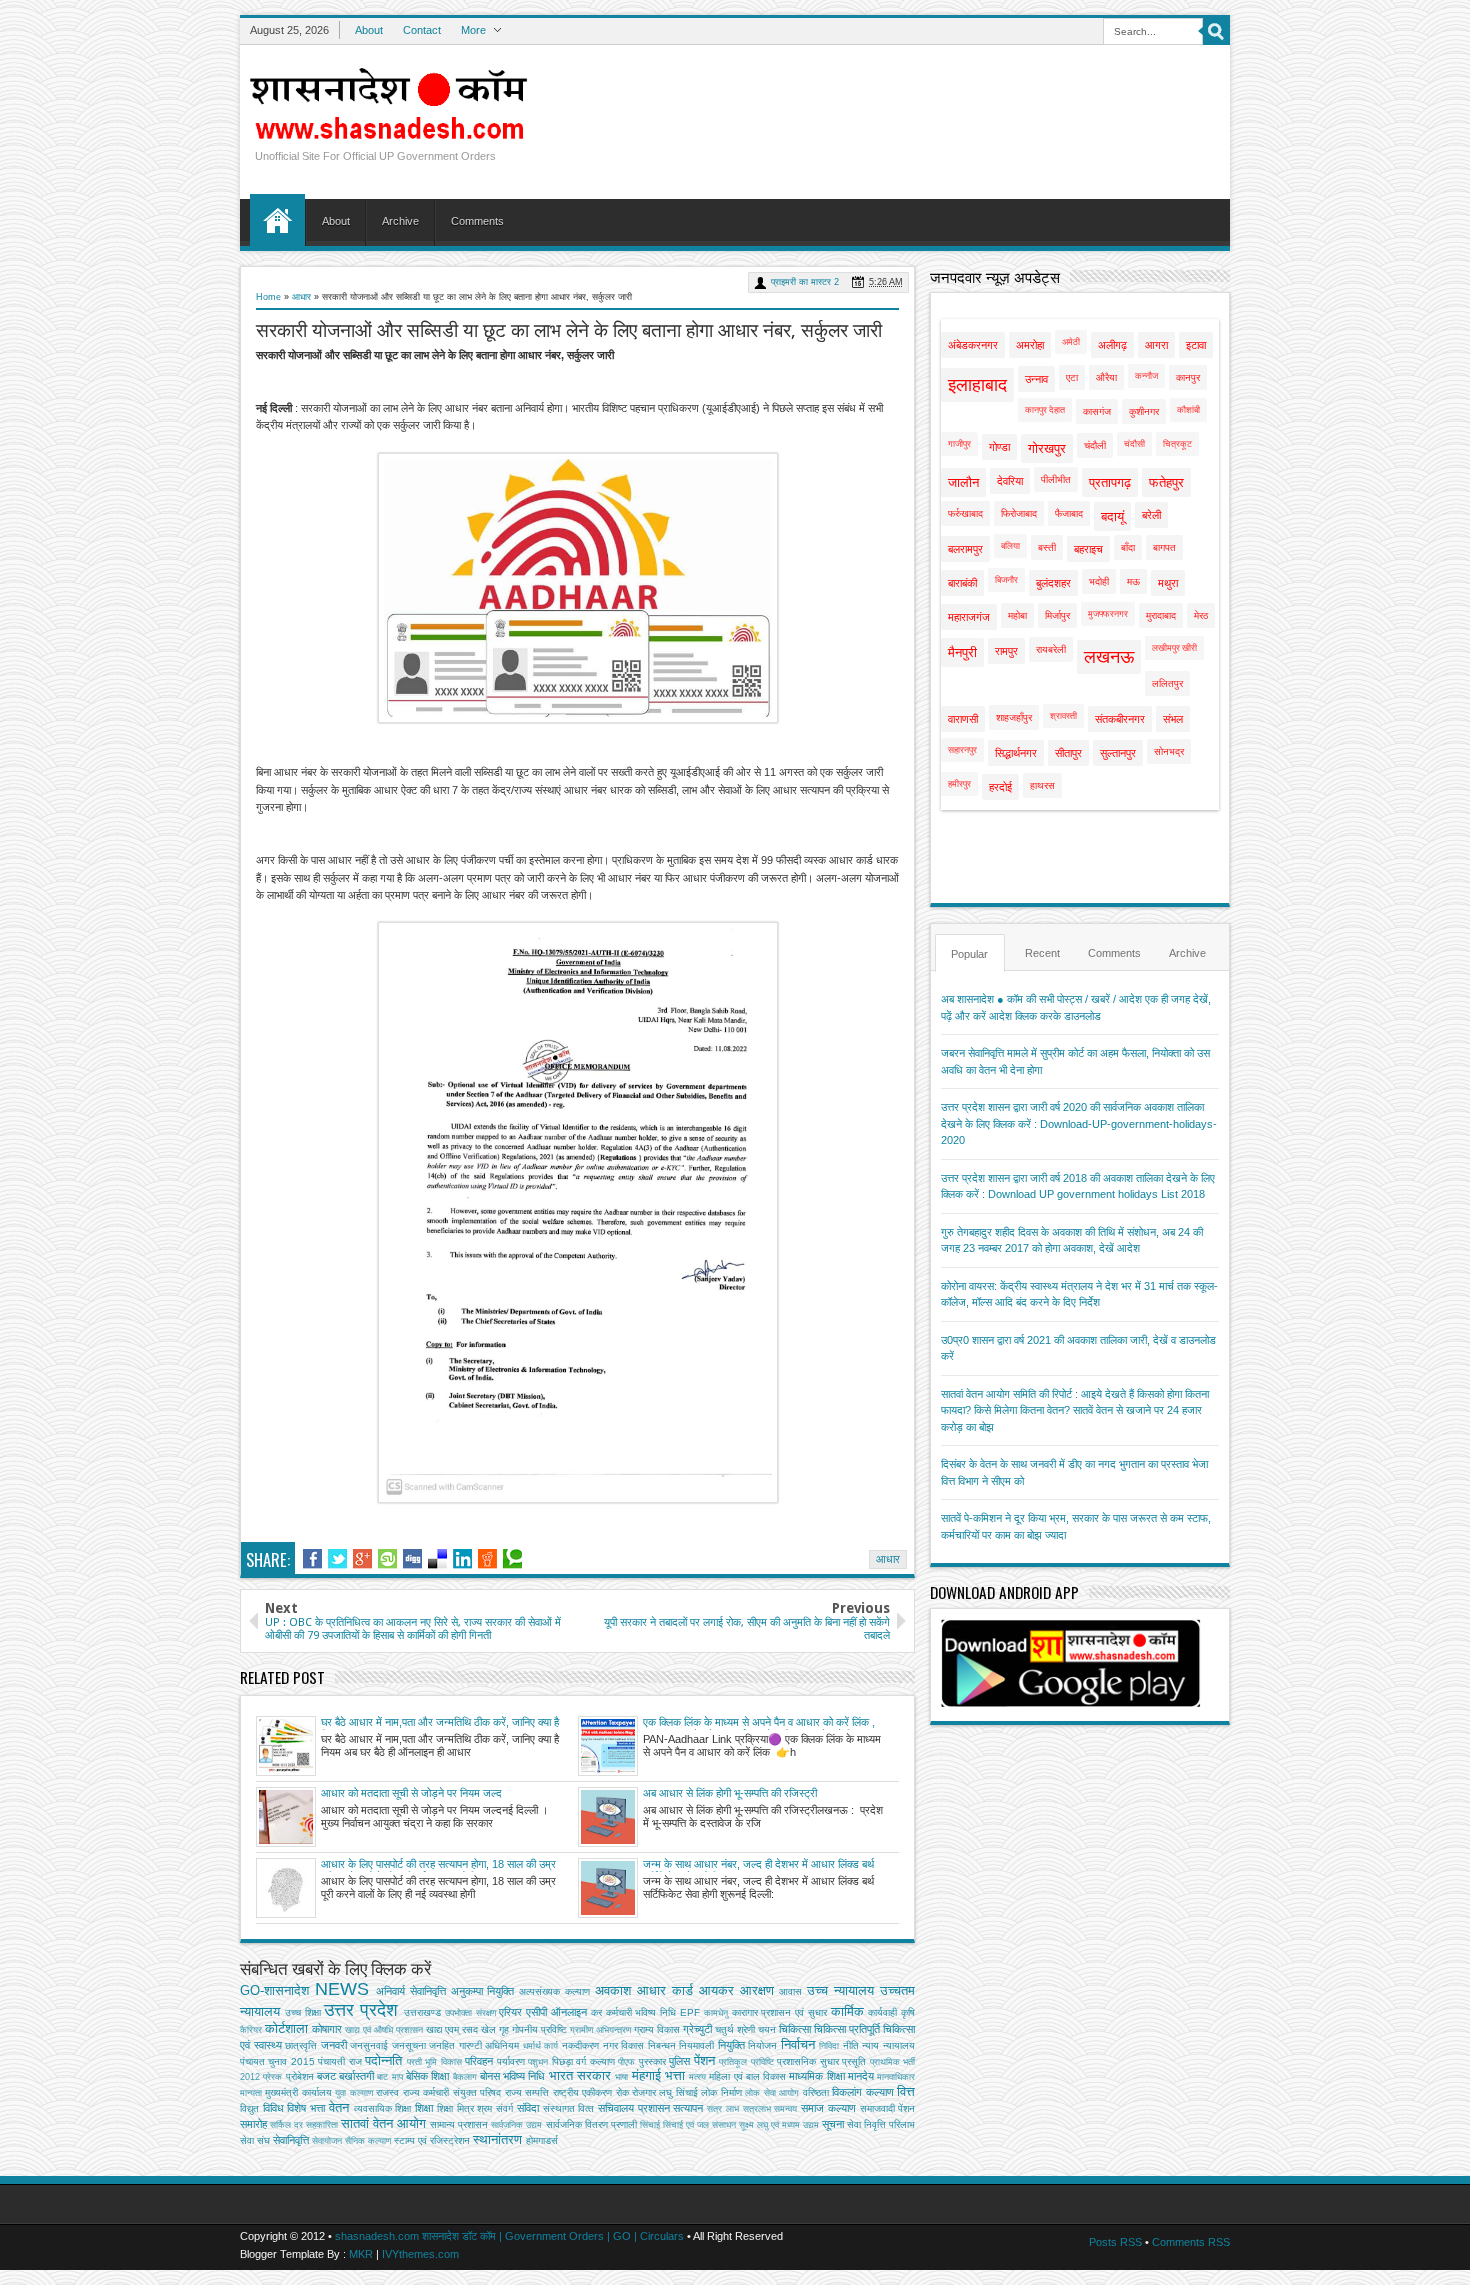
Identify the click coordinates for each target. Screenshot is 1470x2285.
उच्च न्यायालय (840, 1990)
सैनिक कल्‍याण (368, 2141)
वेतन (339, 2107)
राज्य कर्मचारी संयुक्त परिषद (452, 2092)
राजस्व (387, 2092)
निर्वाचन (798, 2044)
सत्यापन (688, 2108)
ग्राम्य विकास (657, 2029)
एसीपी (536, 2012)
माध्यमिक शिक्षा (816, 2076)
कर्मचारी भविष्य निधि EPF (653, 2012)
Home (277, 220)
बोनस (490, 2076)
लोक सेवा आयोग (772, 2093)
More (473, 30)
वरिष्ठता (816, 2092)
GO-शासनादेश (274, 1990)
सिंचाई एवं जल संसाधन (699, 2125)
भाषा (621, 2077)
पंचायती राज (339, 2061)
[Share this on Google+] (362, 1559)
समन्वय (785, 2109)
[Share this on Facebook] (312, 1559)
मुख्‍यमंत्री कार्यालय (298, 2092)
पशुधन (538, 2062)
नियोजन (762, 2045)
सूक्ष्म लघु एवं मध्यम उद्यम (779, 2125)
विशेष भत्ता (306, 2108)
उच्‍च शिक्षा (303, 2012)
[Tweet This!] (337, 1559)
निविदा (829, 2046)
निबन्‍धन (662, 2045)
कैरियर (251, 2030)
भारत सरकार (580, 2075)
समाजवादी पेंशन (888, 2108)
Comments (477, 221)
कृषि (908, 2012)
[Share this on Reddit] (487, 1559)
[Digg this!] (412, 1559)
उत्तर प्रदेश (361, 2010)
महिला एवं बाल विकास (747, 2076)
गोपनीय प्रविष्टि (539, 2029)
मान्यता (251, 2093)
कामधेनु (716, 2013)
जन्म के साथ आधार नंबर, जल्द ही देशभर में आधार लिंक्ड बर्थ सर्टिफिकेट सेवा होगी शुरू (758, 1865)
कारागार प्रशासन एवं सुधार (779, 2012)
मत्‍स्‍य (697, 2077)
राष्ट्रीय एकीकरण (582, 2092)
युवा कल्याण (353, 2093)
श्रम (484, 2108)
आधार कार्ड (665, 1990)
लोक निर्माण (721, 2092)
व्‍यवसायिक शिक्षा (383, 2108)
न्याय (870, 2045)
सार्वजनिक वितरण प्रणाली (591, 2124)
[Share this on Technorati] (512, 1559)
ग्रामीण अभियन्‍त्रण (600, 2030)
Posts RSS (1115, 2242)
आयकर (716, 1990)
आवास (790, 1991)
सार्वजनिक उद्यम (516, 2125)
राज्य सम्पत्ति (527, 2092)
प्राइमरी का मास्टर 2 (805, 282)
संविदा (528, 2108)
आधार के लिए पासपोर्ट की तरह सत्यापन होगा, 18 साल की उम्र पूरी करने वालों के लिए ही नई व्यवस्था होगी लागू (438, 1865)
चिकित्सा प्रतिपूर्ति (847, 2029)
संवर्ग (504, 2108)
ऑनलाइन (569, 2012)
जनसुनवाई (369, 2045)
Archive (400, 221)
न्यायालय (899, 2045)
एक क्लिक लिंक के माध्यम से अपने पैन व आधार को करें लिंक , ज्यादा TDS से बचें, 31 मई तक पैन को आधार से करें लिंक (759, 1723)
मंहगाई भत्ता (658, 2075)
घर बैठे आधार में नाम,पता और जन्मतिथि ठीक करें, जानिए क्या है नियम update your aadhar (440, 1723)
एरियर (510, 2012)
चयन (767, 2029)
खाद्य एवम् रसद (452, 2029)
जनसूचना (409, 2045)
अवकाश (613, 1990)
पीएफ (626, 2062)
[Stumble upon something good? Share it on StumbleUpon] (387, 1559)
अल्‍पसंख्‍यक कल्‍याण (554, 1991)
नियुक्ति (731, 2045)
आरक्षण (757, 1990)
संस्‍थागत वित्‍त (569, 2108)
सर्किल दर (286, 2125)
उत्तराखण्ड (422, 2012)
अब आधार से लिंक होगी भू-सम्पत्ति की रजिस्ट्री (730, 1793)
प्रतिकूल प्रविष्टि (746, 2062)
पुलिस (679, 2061)
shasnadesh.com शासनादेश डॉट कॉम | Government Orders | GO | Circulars (509, 2236)
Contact (422, 30)
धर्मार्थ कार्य (541, 2046)
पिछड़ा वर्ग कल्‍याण (583, 2061)
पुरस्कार (652, 2061)
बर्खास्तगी (356, 2076)
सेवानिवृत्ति (291, 2140)
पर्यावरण (511, 2061)
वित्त (906, 2091)
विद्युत (249, 2108)
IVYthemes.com (420, 2254)
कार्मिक (847, 2011)
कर (596, 2012)
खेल (488, 2029)
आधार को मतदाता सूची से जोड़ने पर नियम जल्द (411, 1793)
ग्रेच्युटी (697, 2029)
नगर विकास (624, 2045)
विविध (273, 2108)
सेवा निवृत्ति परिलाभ (881, 2124)
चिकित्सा (795, 2029)
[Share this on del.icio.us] (437, 1559)
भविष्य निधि (524, 2076)
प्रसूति (854, 2061)
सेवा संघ (255, 2140)
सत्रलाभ (757, 2109)
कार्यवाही (882, 2012)
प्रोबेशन (300, 2076)
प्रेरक (272, 2077)
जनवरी (334, 2045)
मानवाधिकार (896, 2077)
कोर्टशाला (286, 2028)
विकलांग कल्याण (862, 2092)
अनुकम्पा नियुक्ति (483, 1991)
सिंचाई (650, 2125)
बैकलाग (465, 2077)
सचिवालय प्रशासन (634, 2108)
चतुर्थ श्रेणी (735, 2029)
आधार (301, 297)
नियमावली (696, 2045)
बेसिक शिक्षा (427, 2076)
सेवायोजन (327, 2141)
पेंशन (704, 2060)
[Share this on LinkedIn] (462, 1559)
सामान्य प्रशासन (459, 2124)
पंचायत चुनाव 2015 (277, 2061)
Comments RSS (1191, 2242)
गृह (504, 2029)
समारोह (253, 2124)
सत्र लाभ (723, 2109)
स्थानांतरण (497, 2139)
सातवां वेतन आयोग (383, 2123)
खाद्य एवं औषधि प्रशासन (384, 2030)
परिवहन (479, 2061)
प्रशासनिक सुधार (807, 2061)
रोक (622, 2092)
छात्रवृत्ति (301, 2045)
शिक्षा (424, 2108)
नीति (851, 2045)
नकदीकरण (580, 2045)
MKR (361, 2254)
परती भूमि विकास (434, 2062)
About (369, 30)
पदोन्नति (383, 2060)
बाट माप (389, 2077)
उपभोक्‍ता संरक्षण (470, 2013)
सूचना (833, 2124)
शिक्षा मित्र (455, 2108)
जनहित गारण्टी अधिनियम (474, 2045)
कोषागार (327, 2029)
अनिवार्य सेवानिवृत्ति (411, 1991)
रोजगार (644, 2092)
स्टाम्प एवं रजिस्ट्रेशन (432, 2140)
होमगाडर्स (542, 2140)
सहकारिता (322, 2125)
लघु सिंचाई (678, 2092)
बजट (326, 2076)
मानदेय (861, 2076)
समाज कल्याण (828, 2108)
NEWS (342, 1989)
